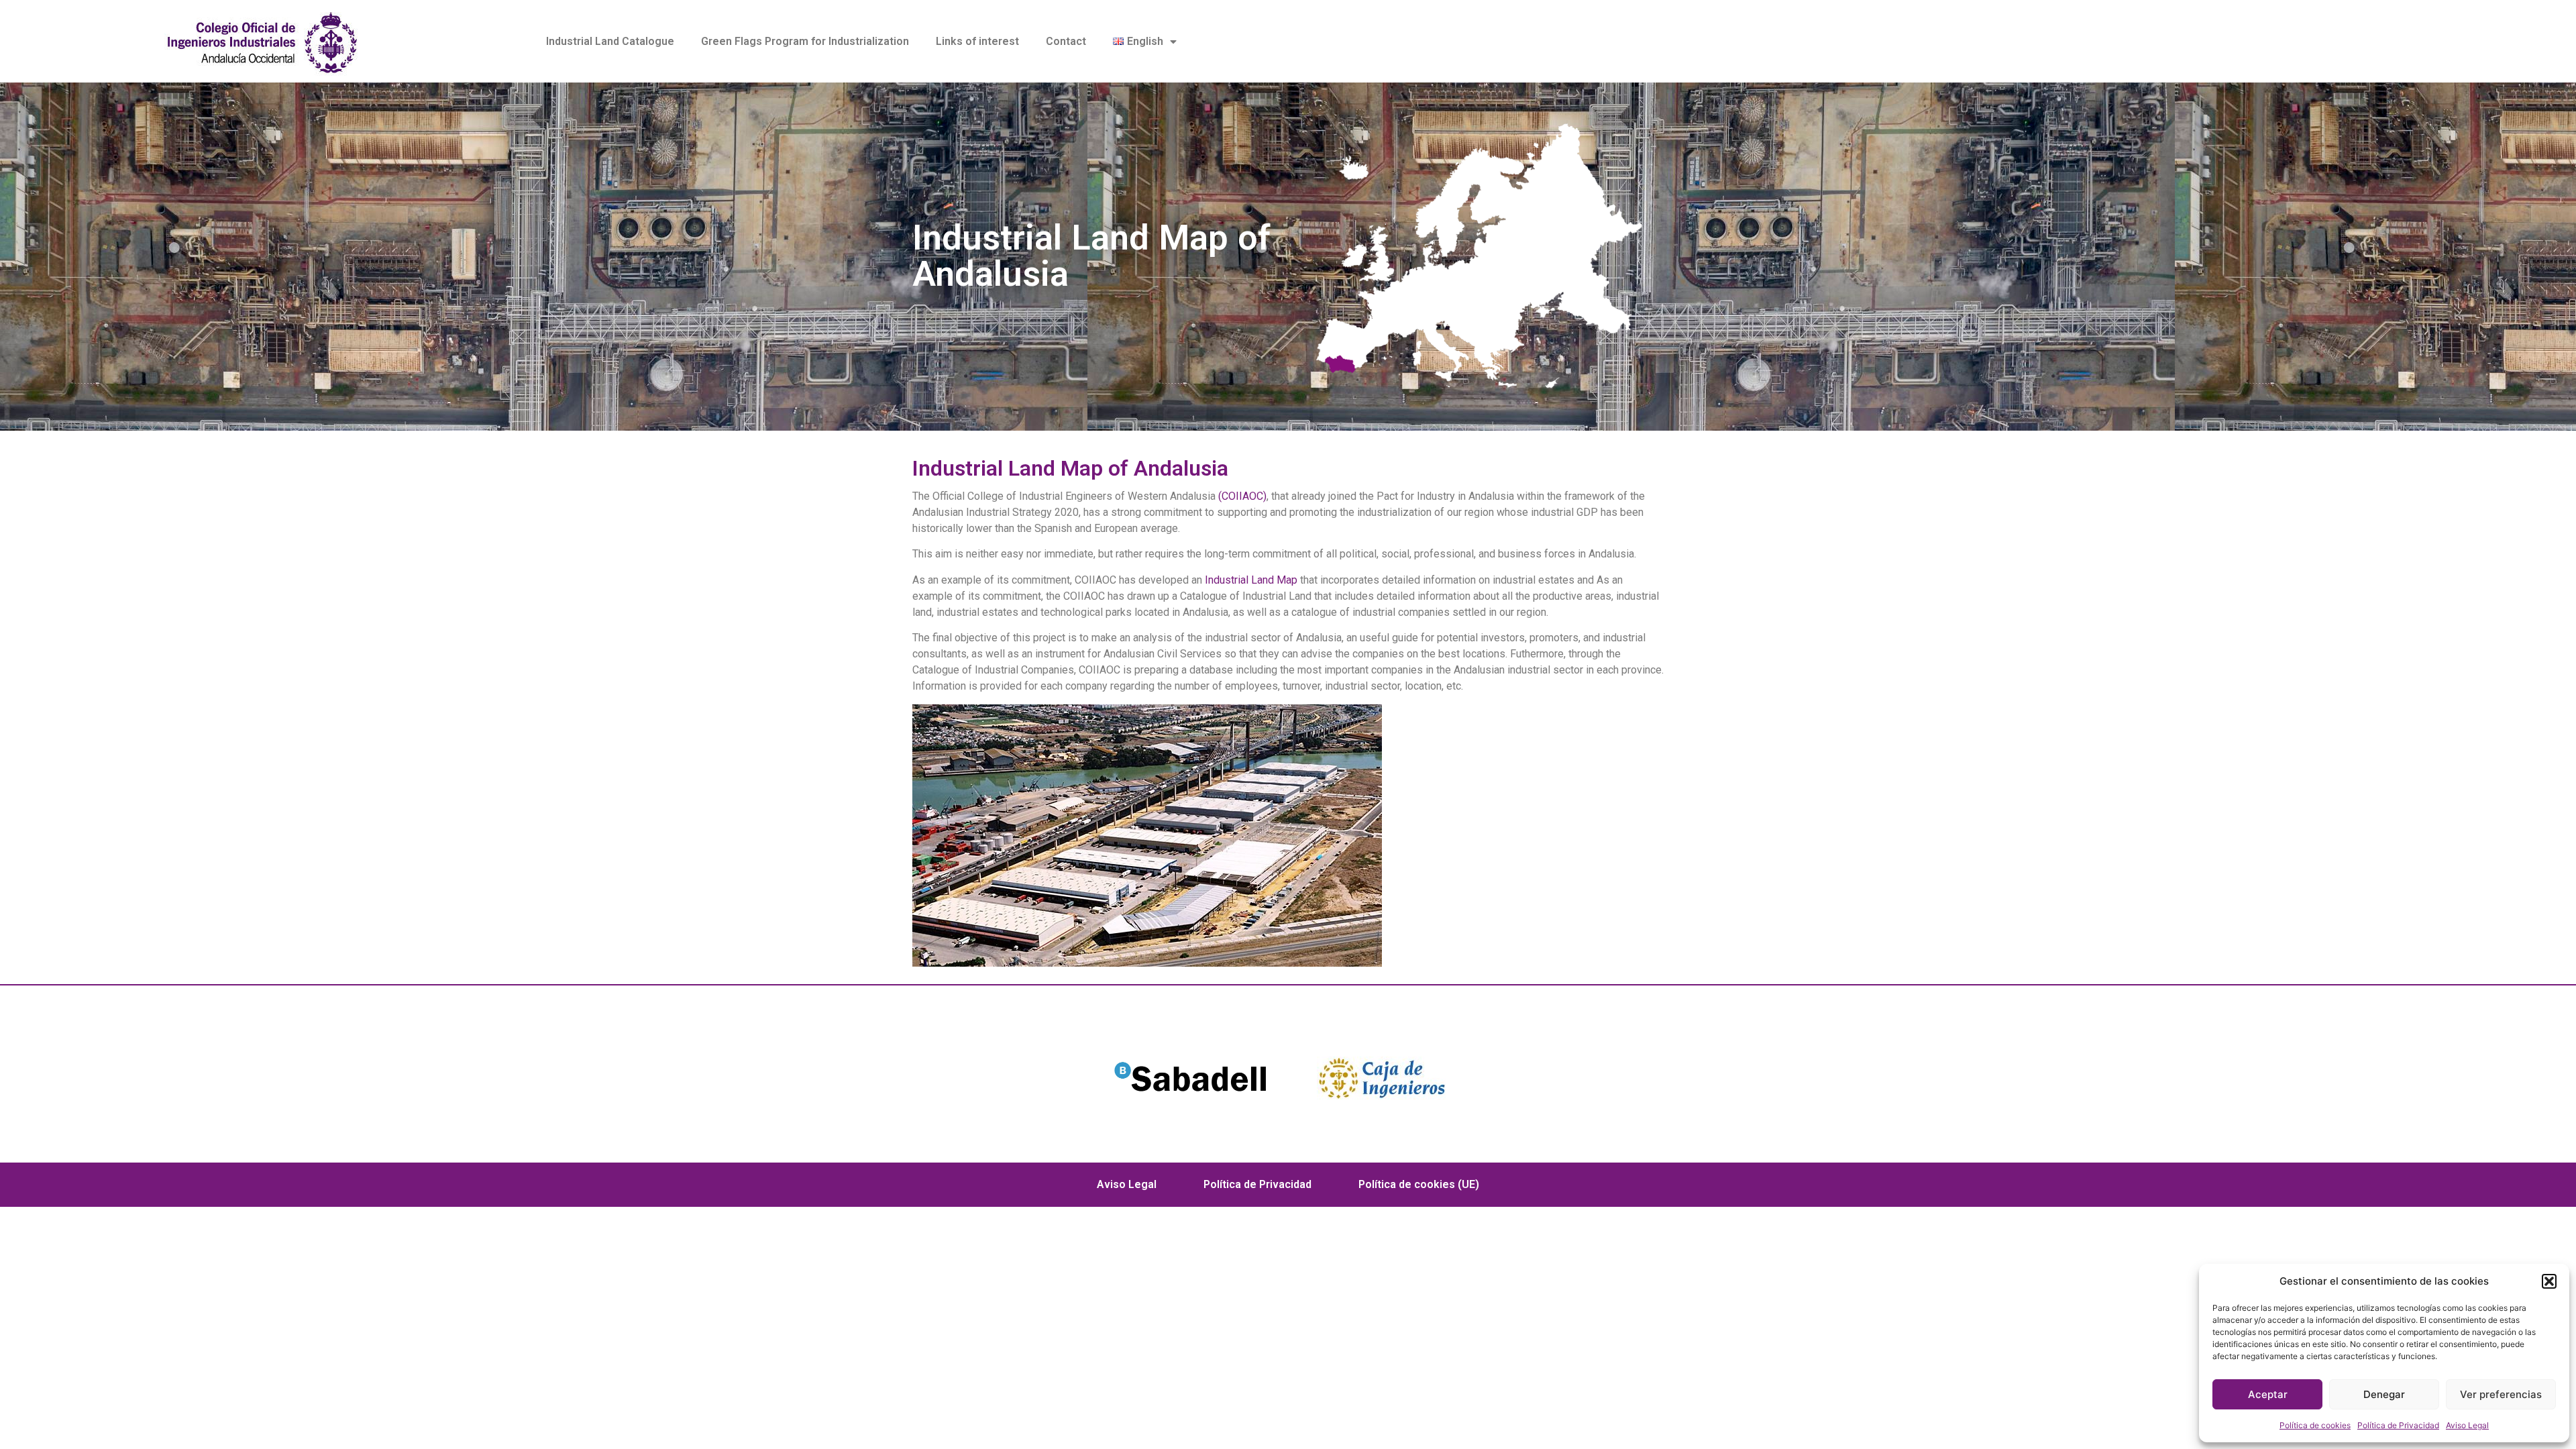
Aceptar (2268, 1394)
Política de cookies (2315, 1425)
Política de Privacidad (2398, 1425)
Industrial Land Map (1251, 580)
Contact (1066, 41)
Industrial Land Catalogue (610, 41)
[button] (2549, 1281)
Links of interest (977, 41)
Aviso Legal (2467, 1425)
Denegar (2384, 1394)
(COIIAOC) (1241, 496)
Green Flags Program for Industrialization (805, 41)
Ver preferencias (2501, 1394)
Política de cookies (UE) (1419, 1184)
